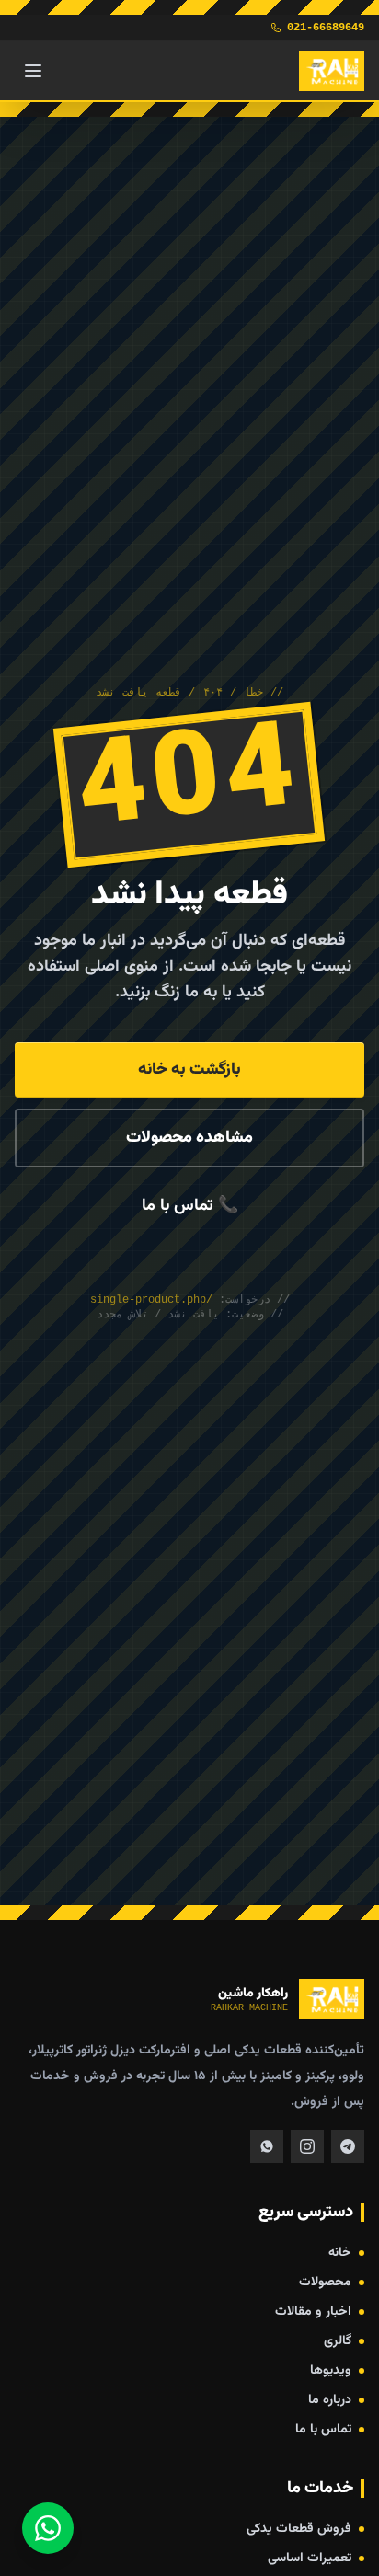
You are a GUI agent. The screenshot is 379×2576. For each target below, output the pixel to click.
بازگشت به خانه (189, 1070)
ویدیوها (331, 2371)
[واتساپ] (48, 2528)
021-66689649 (326, 28)
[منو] (33, 71)
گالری (338, 2341)
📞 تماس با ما (190, 1206)
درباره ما (330, 2400)
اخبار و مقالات (313, 2312)
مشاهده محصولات (189, 1138)
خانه (340, 2253)
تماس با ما (323, 2430)
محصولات (325, 2283)
